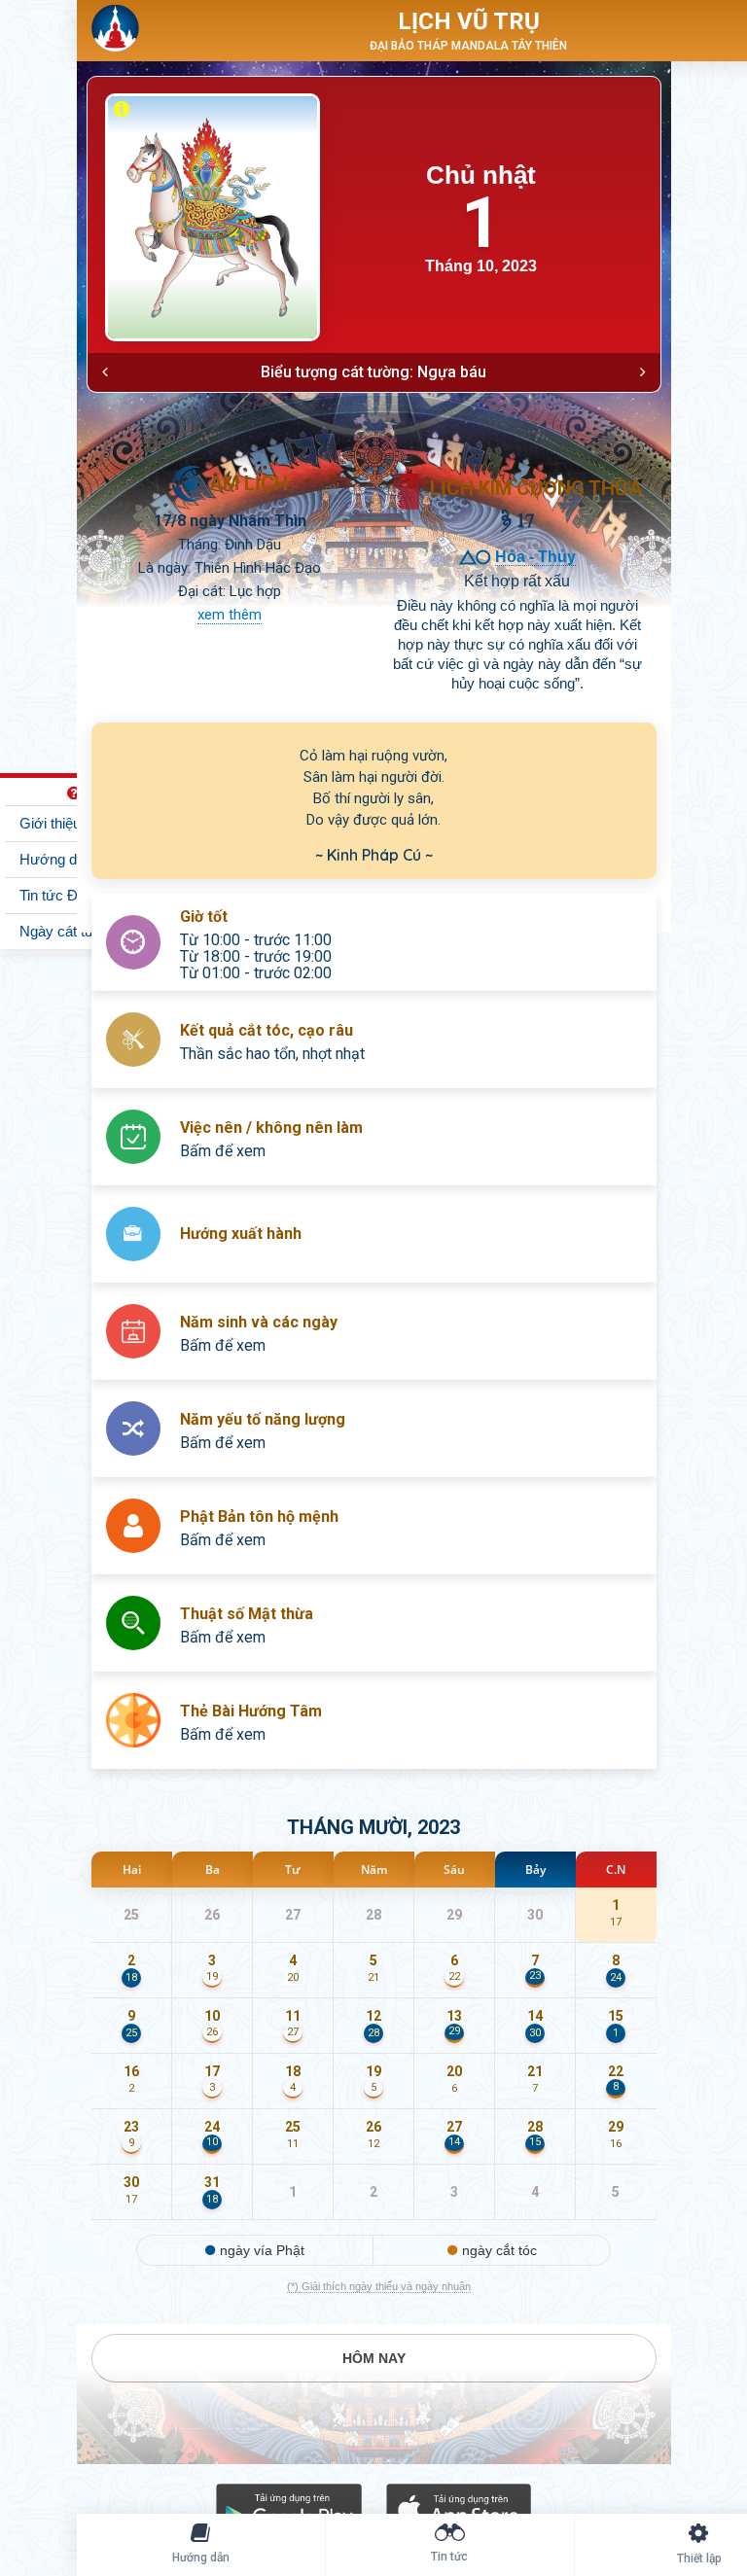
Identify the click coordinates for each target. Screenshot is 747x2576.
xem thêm (230, 615)
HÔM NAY (374, 2358)
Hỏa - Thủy (535, 557)
